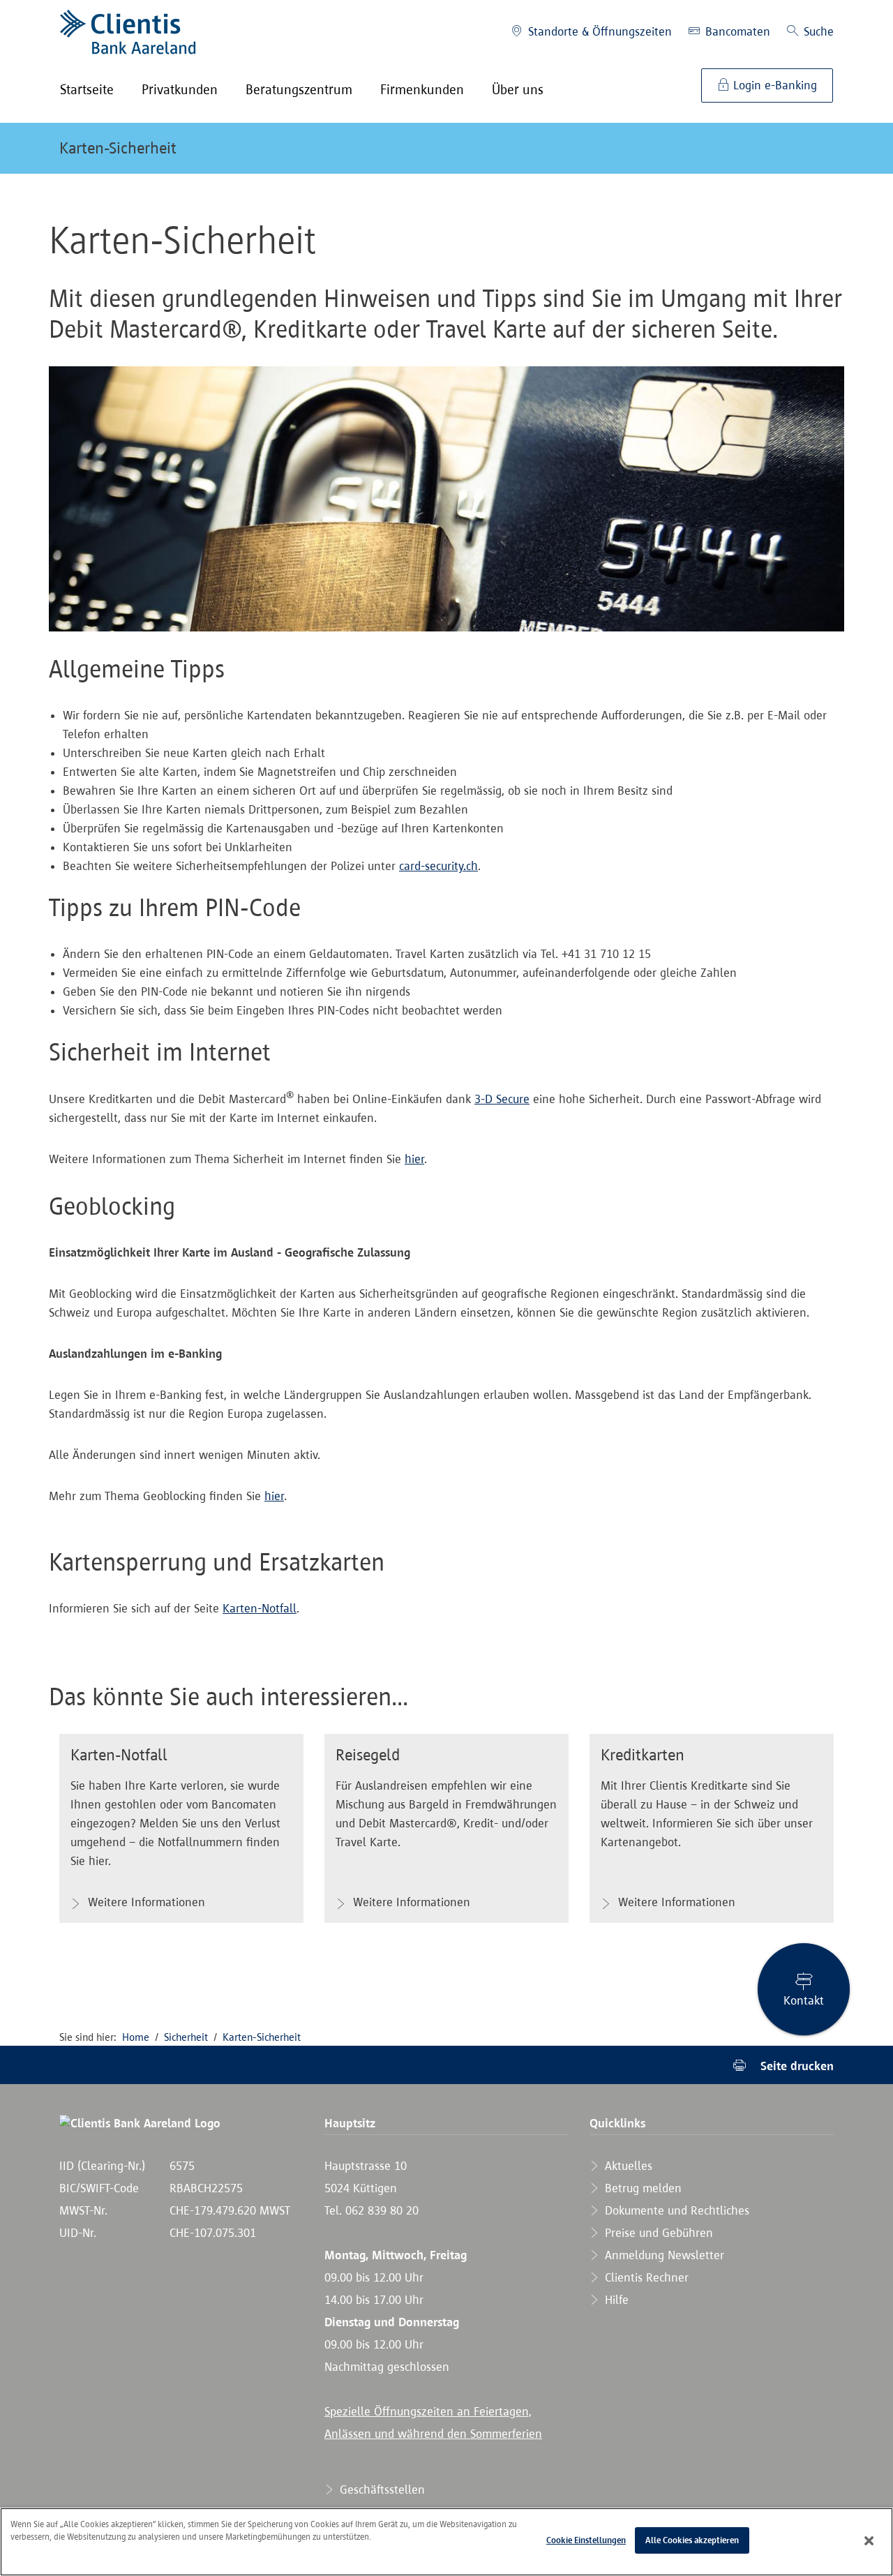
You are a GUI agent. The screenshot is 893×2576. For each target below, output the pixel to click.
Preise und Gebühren (657, 2233)
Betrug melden (641, 2188)
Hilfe (615, 2300)
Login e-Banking (773, 85)
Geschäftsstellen (381, 2489)
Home (136, 2037)
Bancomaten (736, 31)
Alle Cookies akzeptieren (692, 2540)
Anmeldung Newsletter (663, 2255)
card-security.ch (438, 866)
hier (414, 1159)
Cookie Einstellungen (586, 2540)
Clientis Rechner (645, 2277)
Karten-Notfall (260, 1608)
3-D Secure (502, 1099)
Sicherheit (186, 2037)
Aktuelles (627, 2166)
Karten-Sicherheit (118, 148)
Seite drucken (795, 2066)
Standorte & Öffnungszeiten (598, 31)
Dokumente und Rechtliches (675, 2210)
